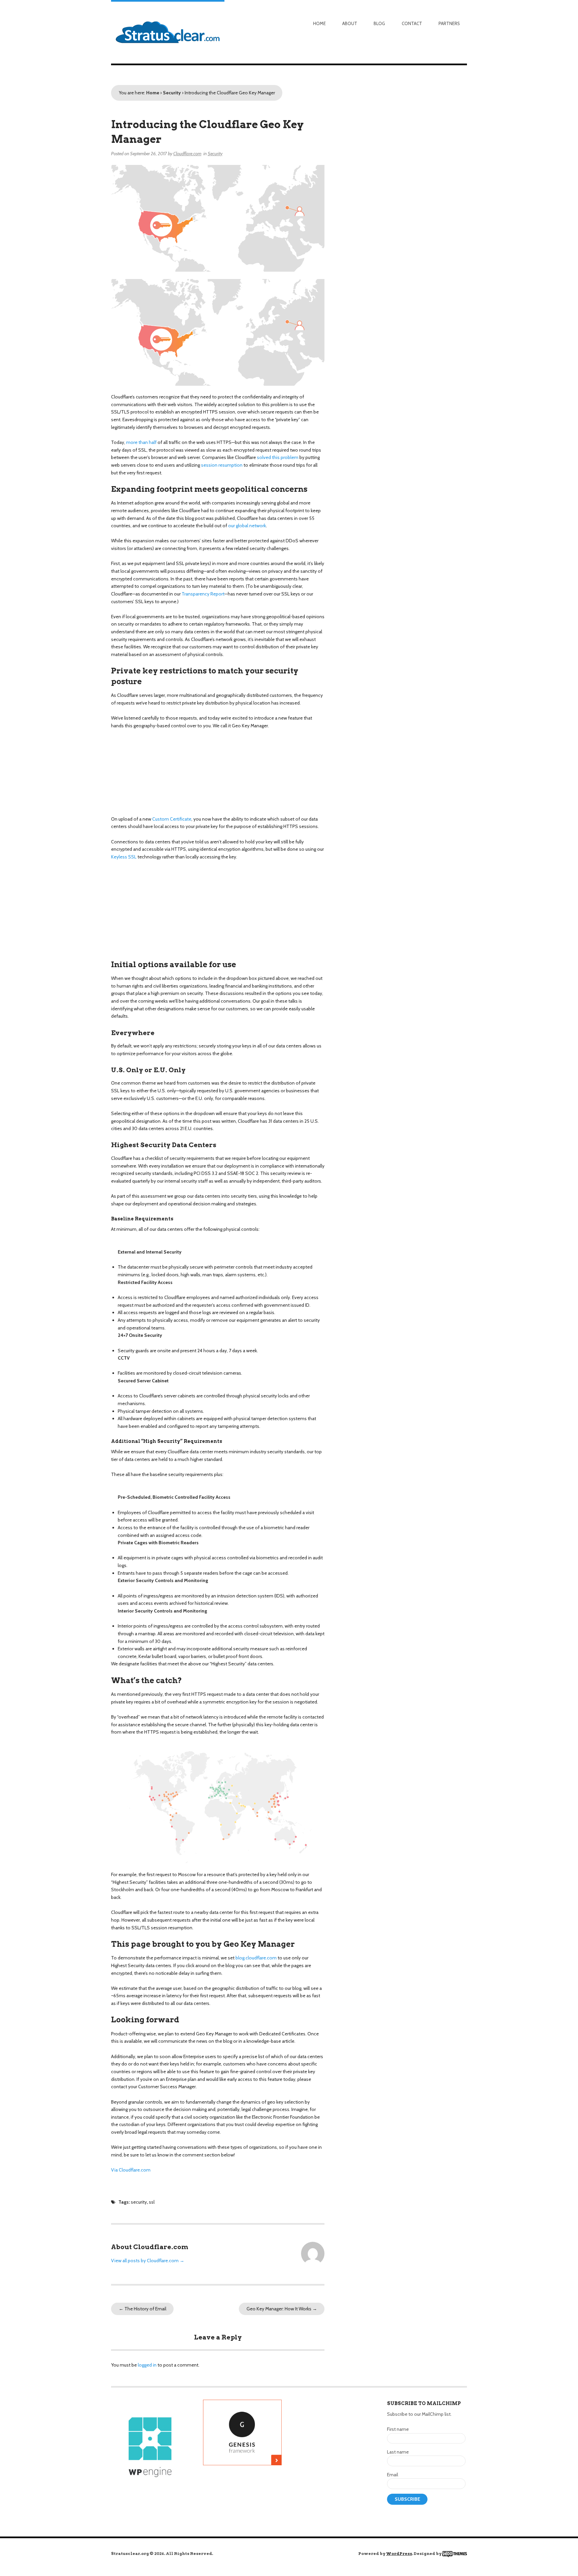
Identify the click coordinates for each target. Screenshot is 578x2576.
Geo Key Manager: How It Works (282, 2309)
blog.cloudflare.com (256, 1958)
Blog (379, 23)
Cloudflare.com (187, 154)
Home (319, 23)
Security (172, 93)
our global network (247, 526)
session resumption (222, 465)
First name (398, 2429)
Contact (412, 23)
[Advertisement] (337, 2464)
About (350, 23)
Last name (398, 2452)
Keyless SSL (124, 857)
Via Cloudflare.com (131, 2170)
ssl (152, 2202)
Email (393, 2475)
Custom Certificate (172, 819)
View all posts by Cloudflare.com (148, 2261)
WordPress (399, 2553)
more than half (141, 442)
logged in (147, 2365)
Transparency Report (203, 594)
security (139, 2202)
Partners (449, 23)
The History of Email (142, 2309)
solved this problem (278, 457)
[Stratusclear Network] (168, 32)
